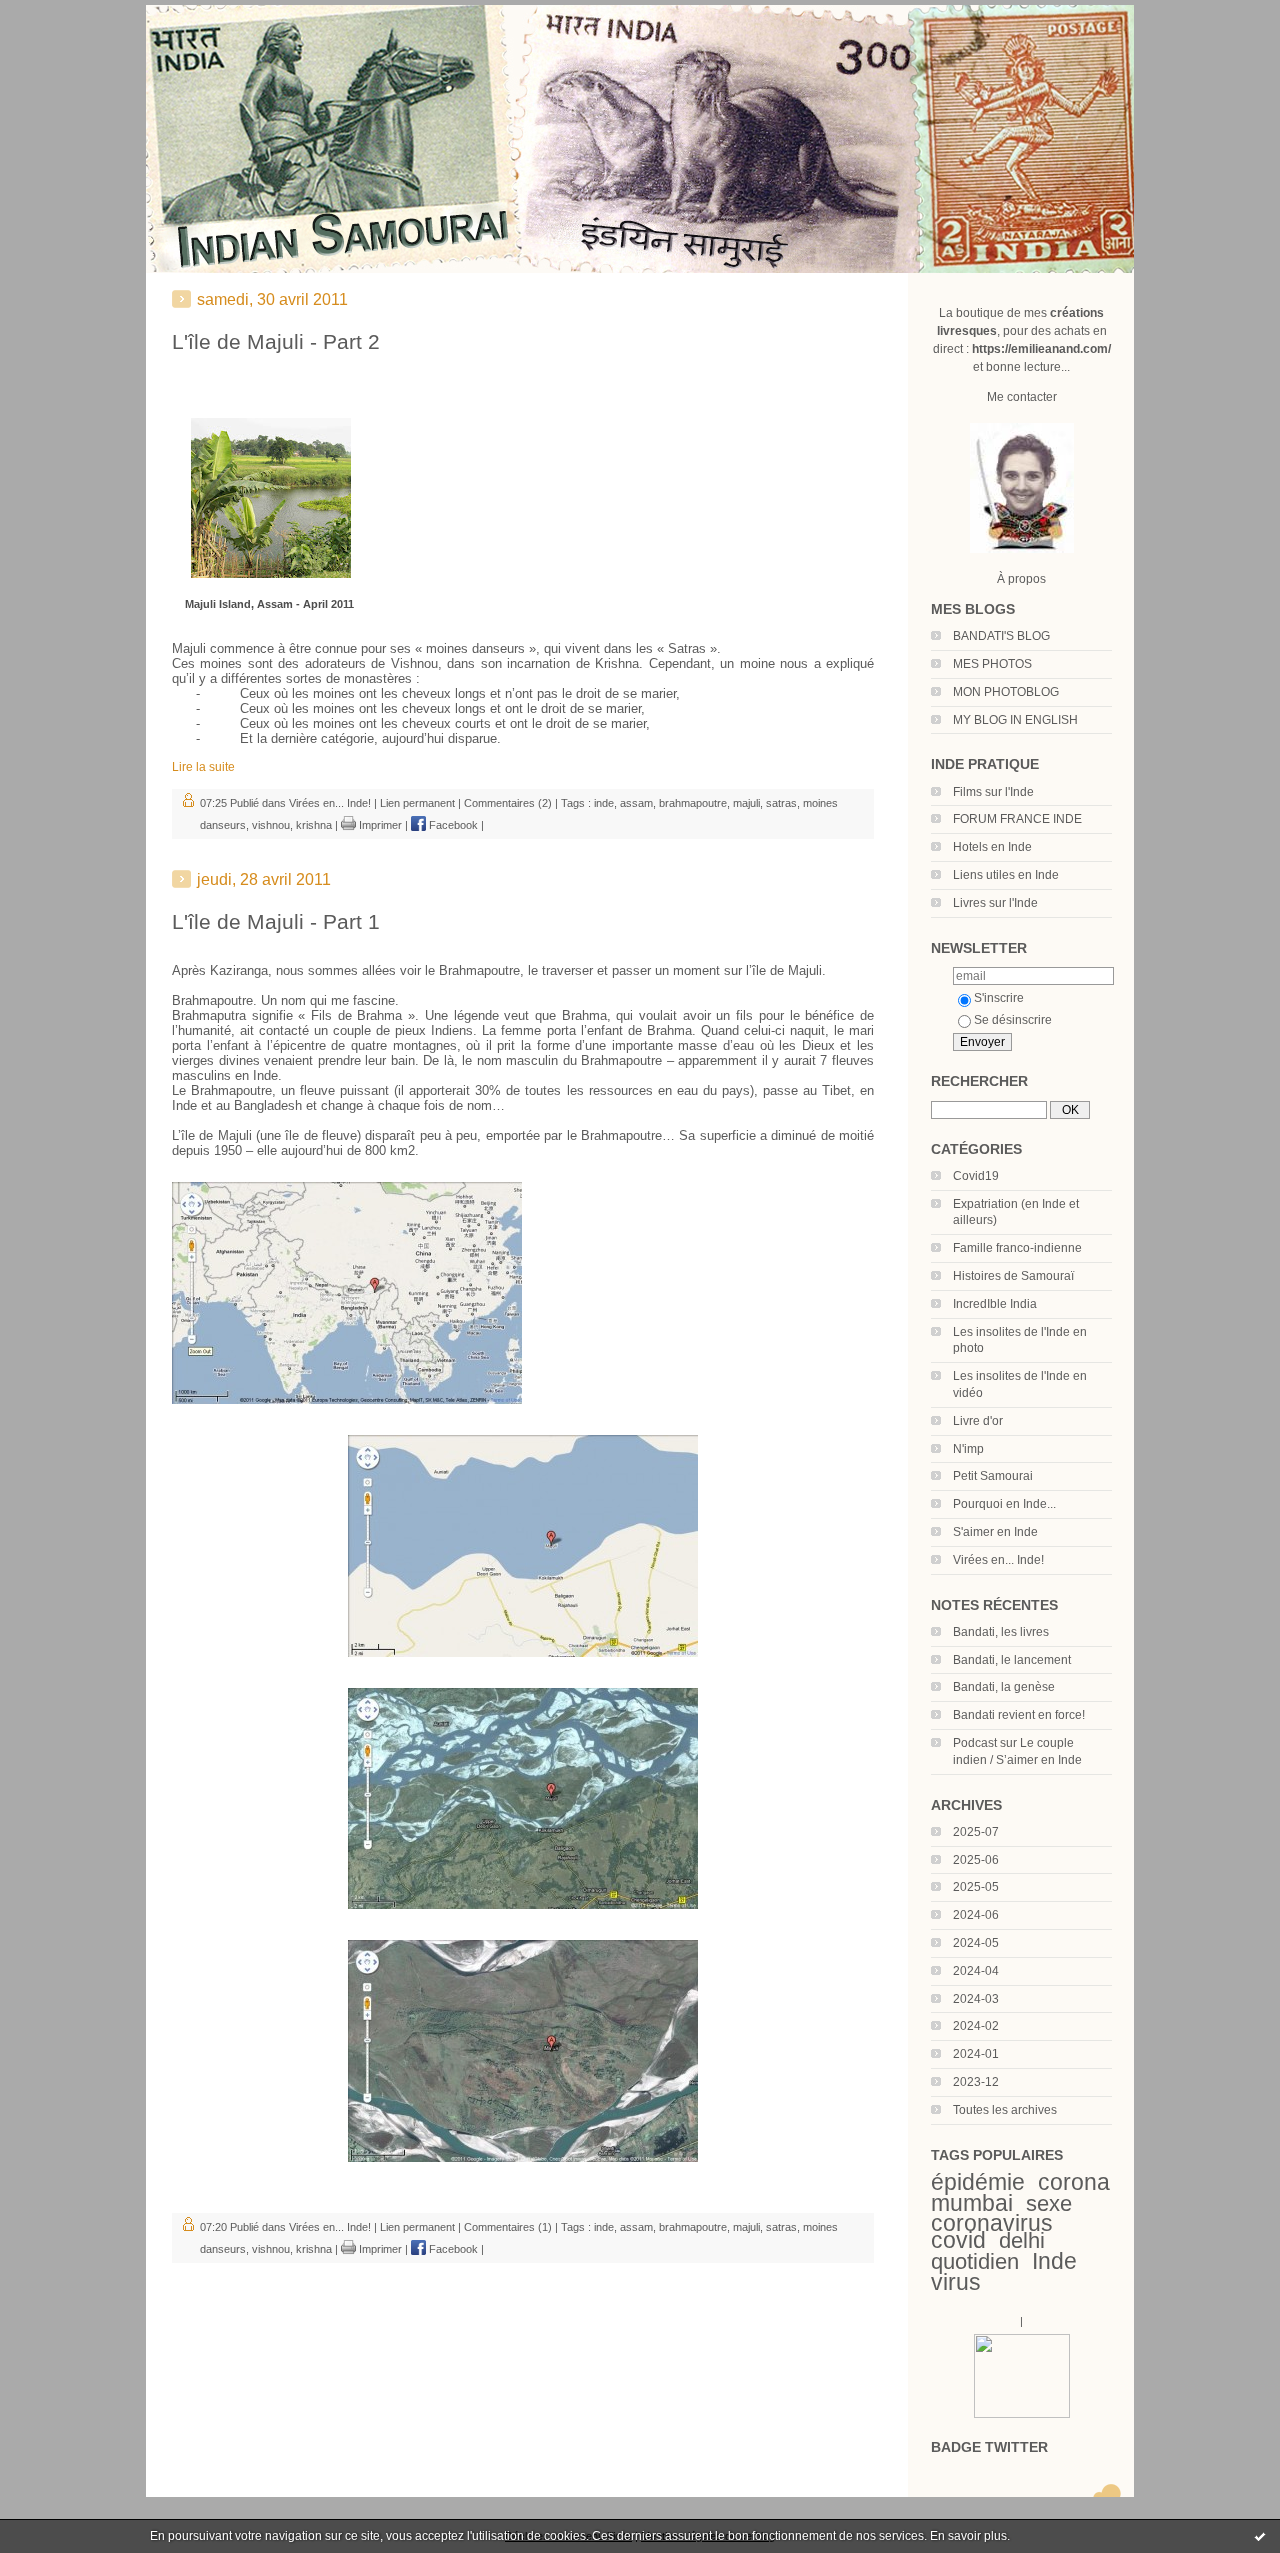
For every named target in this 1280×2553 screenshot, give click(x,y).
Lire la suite (203, 767)
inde (604, 803)
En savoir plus (968, 2536)
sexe (1049, 2203)
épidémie (978, 2182)
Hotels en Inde (992, 847)
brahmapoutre (693, 803)
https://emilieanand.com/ (1041, 349)
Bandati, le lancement (1012, 1660)
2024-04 (976, 1971)
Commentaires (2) (508, 803)
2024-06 (976, 1915)
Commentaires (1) (508, 2227)
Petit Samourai (993, 1476)
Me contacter (1022, 397)
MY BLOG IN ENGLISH (1015, 720)
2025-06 (976, 1860)
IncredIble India (995, 1304)
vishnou (271, 825)
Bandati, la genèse (1004, 1687)
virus (956, 2282)
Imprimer (379, 825)
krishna (314, 825)
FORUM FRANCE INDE (1017, 819)
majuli (746, 803)
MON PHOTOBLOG (1006, 692)
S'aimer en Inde (995, 1532)
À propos (1021, 579)
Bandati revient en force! (1019, 1715)
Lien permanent (417, 803)
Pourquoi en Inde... (1004, 1504)
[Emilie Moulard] (1022, 2414)
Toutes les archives (1005, 2110)
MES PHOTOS (992, 664)
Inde (1054, 2261)
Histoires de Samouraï (1013, 1276)
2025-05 (976, 1887)
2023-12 (976, 2082)
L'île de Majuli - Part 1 (276, 921)
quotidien (975, 2261)
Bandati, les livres (1001, 1632)
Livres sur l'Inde (995, 903)
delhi (1022, 2240)
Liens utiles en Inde (1006, 875)
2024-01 (976, 2054)
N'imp (968, 1449)
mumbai (972, 2203)
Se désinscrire (1013, 1020)
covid (958, 2240)
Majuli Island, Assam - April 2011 (269, 604)
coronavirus (992, 2223)
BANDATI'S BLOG (1001, 636)
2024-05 (976, 1943)
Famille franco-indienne (1017, 1248)
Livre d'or (978, 1421)
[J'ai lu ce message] (1260, 2536)
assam (636, 803)
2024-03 (976, 1999)
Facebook (452, 825)
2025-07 (976, 1832)
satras (781, 803)
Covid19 (976, 1176)
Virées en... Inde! (998, 1560)
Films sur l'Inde (993, 792)
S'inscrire (999, 998)
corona (1074, 2182)
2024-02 (976, 2026)
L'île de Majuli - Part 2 (276, 341)
